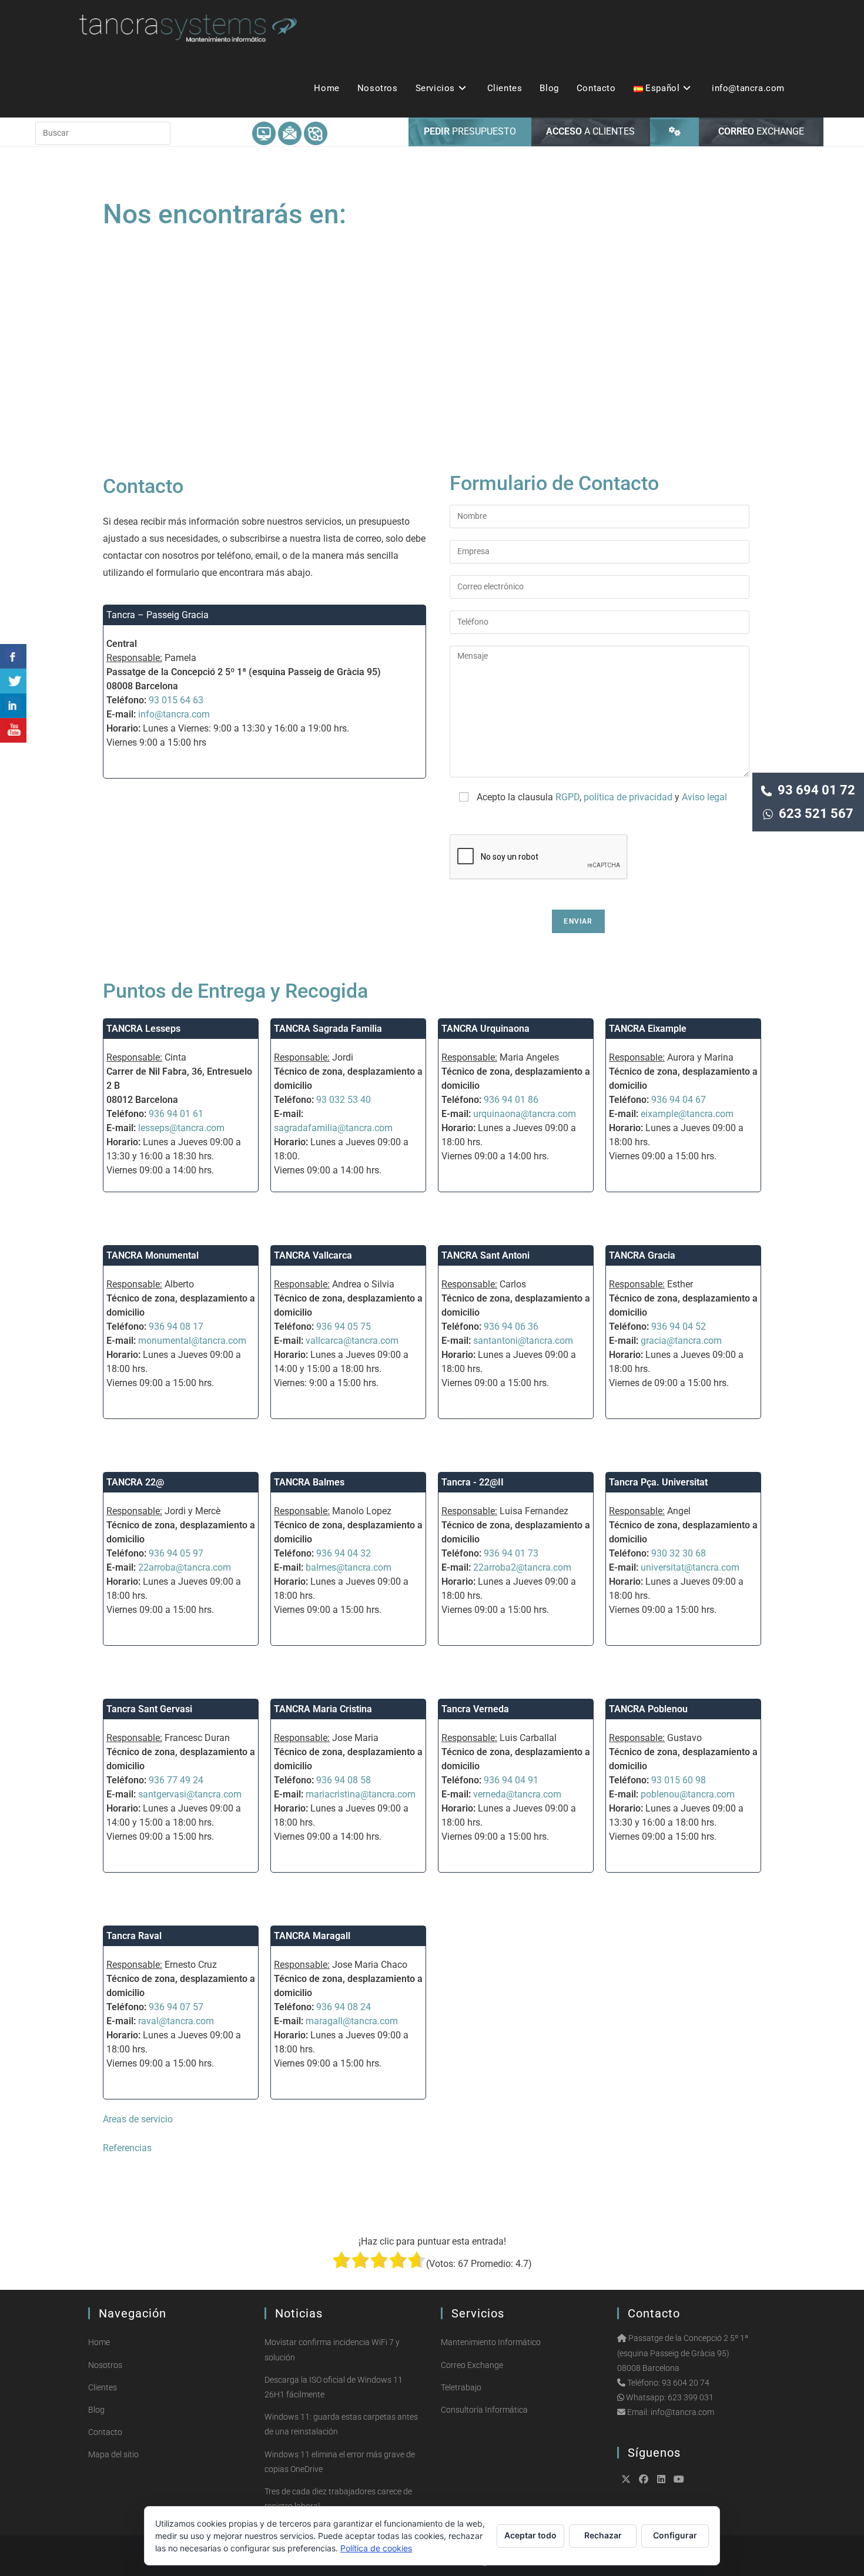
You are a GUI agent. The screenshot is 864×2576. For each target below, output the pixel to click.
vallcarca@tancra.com (352, 1341)
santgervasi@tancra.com (190, 1794)
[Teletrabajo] (316, 133)
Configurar (675, 2535)
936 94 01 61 (176, 1114)
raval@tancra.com (176, 2021)
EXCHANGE (761, 131)
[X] (626, 2479)
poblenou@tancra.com (688, 1794)
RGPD (567, 797)
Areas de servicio (138, 2119)
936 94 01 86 (511, 1100)
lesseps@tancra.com (181, 1128)
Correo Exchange (472, 2365)
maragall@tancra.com (352, 2021)
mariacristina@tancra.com (361, 1794)
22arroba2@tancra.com (522, 1567)
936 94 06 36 (511, 1326)
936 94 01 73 (511, 1553)
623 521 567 (813, 814)
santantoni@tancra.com (523, 1341)
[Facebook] (644, 2479)
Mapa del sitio (113, 2454)
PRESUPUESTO (470, 131)
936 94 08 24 (344, 2007)
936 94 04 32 (344, 1553)
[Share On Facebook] (13, 656)
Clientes (103, 2387)
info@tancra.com (174, 714)
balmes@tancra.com (349, 1567)
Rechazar (603, 2535)
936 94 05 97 (176, 1553)
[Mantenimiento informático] (264, 133)
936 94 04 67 (679, 1100)
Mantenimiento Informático (491, 2342)
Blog (96, 2410)
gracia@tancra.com (681, 1341)
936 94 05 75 (344, 1326)
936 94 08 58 (344, 1780)
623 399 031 (691, 2397)
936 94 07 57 (176, 2007)
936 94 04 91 (511, 1780)
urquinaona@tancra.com (525, 1114)
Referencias (127, 2148)
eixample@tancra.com (687, 1114)
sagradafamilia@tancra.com (333, 1128)
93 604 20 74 (686, 2383)
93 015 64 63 (176, 700)
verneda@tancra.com (517, 1794)
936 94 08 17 (176, 1326)
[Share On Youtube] (13, 730)
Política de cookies (376, 2548)
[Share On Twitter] (13, 681)
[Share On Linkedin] (13, 706)
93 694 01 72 (813, 790)
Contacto (105, 2432)
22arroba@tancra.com (185, 1567)
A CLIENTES (590, 131)
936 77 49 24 (176, 1780)
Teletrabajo (461, 2387)
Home (99, 2342)
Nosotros (105, 2365)
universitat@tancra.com (690, 1567)
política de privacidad (628, 797)
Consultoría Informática (484, 2410)
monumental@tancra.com (192, 1341)
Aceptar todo (530, 2535)
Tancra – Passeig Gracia (158, 615)
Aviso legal (704, 797)
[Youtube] (679, 2479)
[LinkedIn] (661, 2479)
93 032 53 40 (344, 1100)
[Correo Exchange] (290, 133)
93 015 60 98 (679, 1780)
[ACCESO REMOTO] (674, 132)
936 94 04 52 (679, 1326)
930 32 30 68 (679, 1553)
